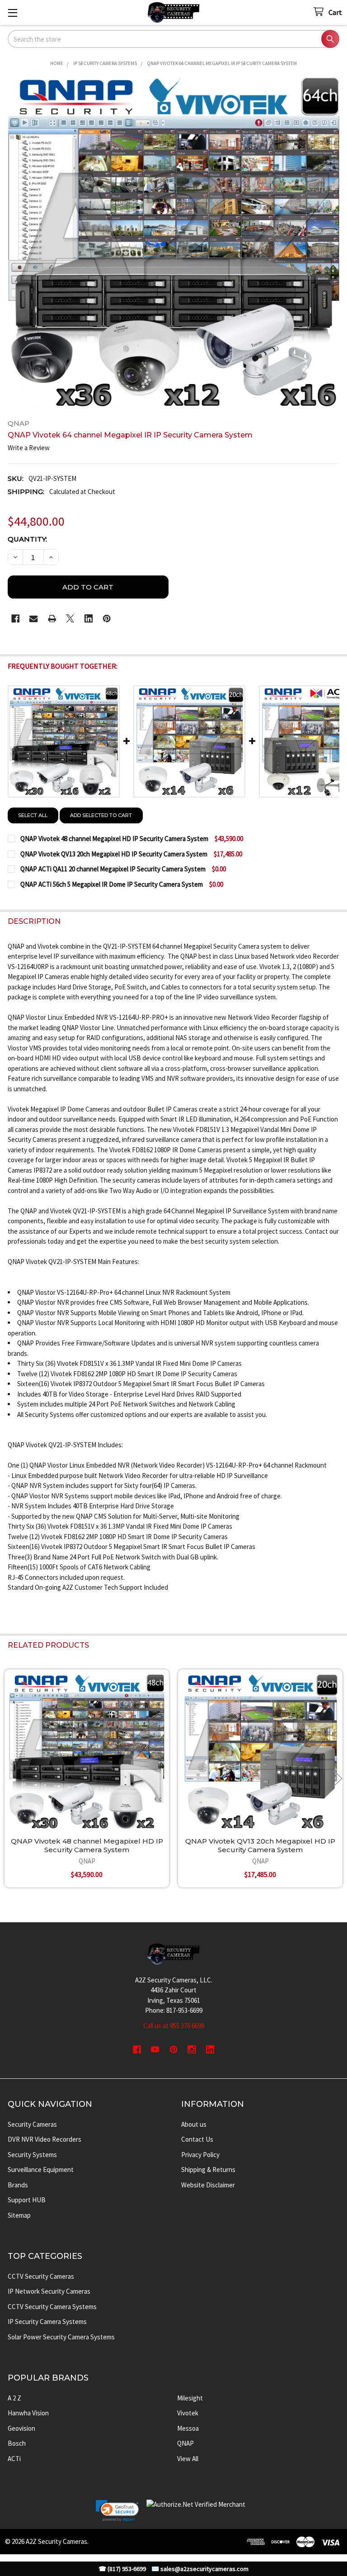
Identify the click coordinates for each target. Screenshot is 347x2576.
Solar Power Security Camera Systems (61, 2337)
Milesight (190, 2398)
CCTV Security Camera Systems (52, 2307)
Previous (9, 1779)
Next (338, 1779)
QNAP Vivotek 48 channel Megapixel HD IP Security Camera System (87, 1845)
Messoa (188, 2428)
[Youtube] (155, 2050)
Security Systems (32, 2155)
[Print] (52, 619)
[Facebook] (16, 619)
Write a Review (29, 448)
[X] (70, 619)
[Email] (34, 619)
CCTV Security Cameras (41, 2276)
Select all (33, 815)
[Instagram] (192, 2050)
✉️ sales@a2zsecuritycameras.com (200, 2569)
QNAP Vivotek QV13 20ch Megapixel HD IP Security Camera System (260, 1845)
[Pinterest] (107, 619)
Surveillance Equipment (41, 2170)
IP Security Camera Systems (47, 2322)
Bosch (17, 2443)
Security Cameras (32, 2124)
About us (194, 2124)
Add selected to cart (101, 815)
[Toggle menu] (12, 12)
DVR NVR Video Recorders (45, 2139)
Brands (18, 2185)
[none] (174, 243)
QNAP (185, 2443)
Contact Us (197, 2139)
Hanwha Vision (28, 2413)
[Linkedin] (89, 619)
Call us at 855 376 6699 (174, 2026)
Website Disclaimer (208, 2185)
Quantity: (27, 539)
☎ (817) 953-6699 (122, 2569)
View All (188, 2459)
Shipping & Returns (208, 2170)
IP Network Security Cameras (49, 2291)
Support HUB (27, 2200)
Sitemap (19, 2215)
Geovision (21, 2428)
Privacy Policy (200, 2155)
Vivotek (188, 2413)
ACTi (14, 2459)
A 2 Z (14, 2398)
